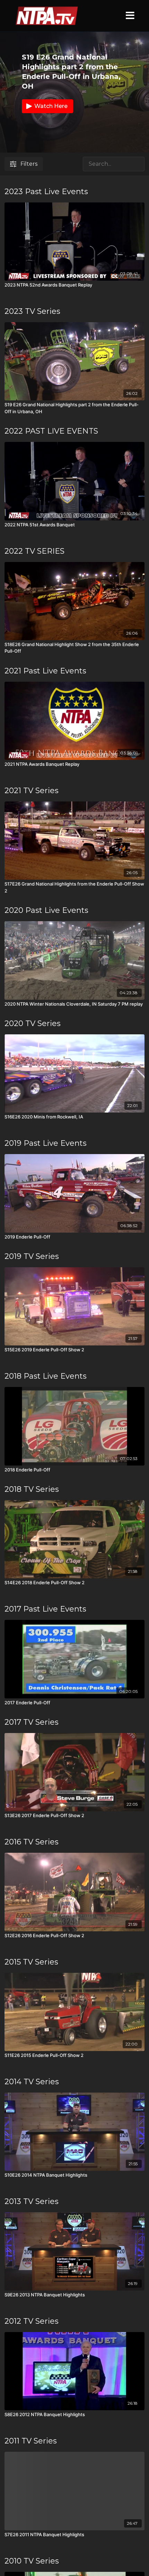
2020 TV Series (33, 1023)
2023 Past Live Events (46, 192)
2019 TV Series (32, 1256)
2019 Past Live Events (46, 1143)
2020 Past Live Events (46, 910)
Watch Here (51, 106)
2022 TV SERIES (34, 551)
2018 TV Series (32, 1489)
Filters (29, 164)
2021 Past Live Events (45, 671)
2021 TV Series (32, 791)
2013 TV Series (32, 2201)
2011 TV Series (31, 2441)
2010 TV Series (32, 2561)
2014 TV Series (32, 2082)
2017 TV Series (32, 1722)
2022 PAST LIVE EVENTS (51, 431)
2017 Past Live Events (45, 1609)
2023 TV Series (32, 311)
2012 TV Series (32, 2321)
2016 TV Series (32, 1842)
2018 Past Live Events (46, 1376)
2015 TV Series (31, 1962)
